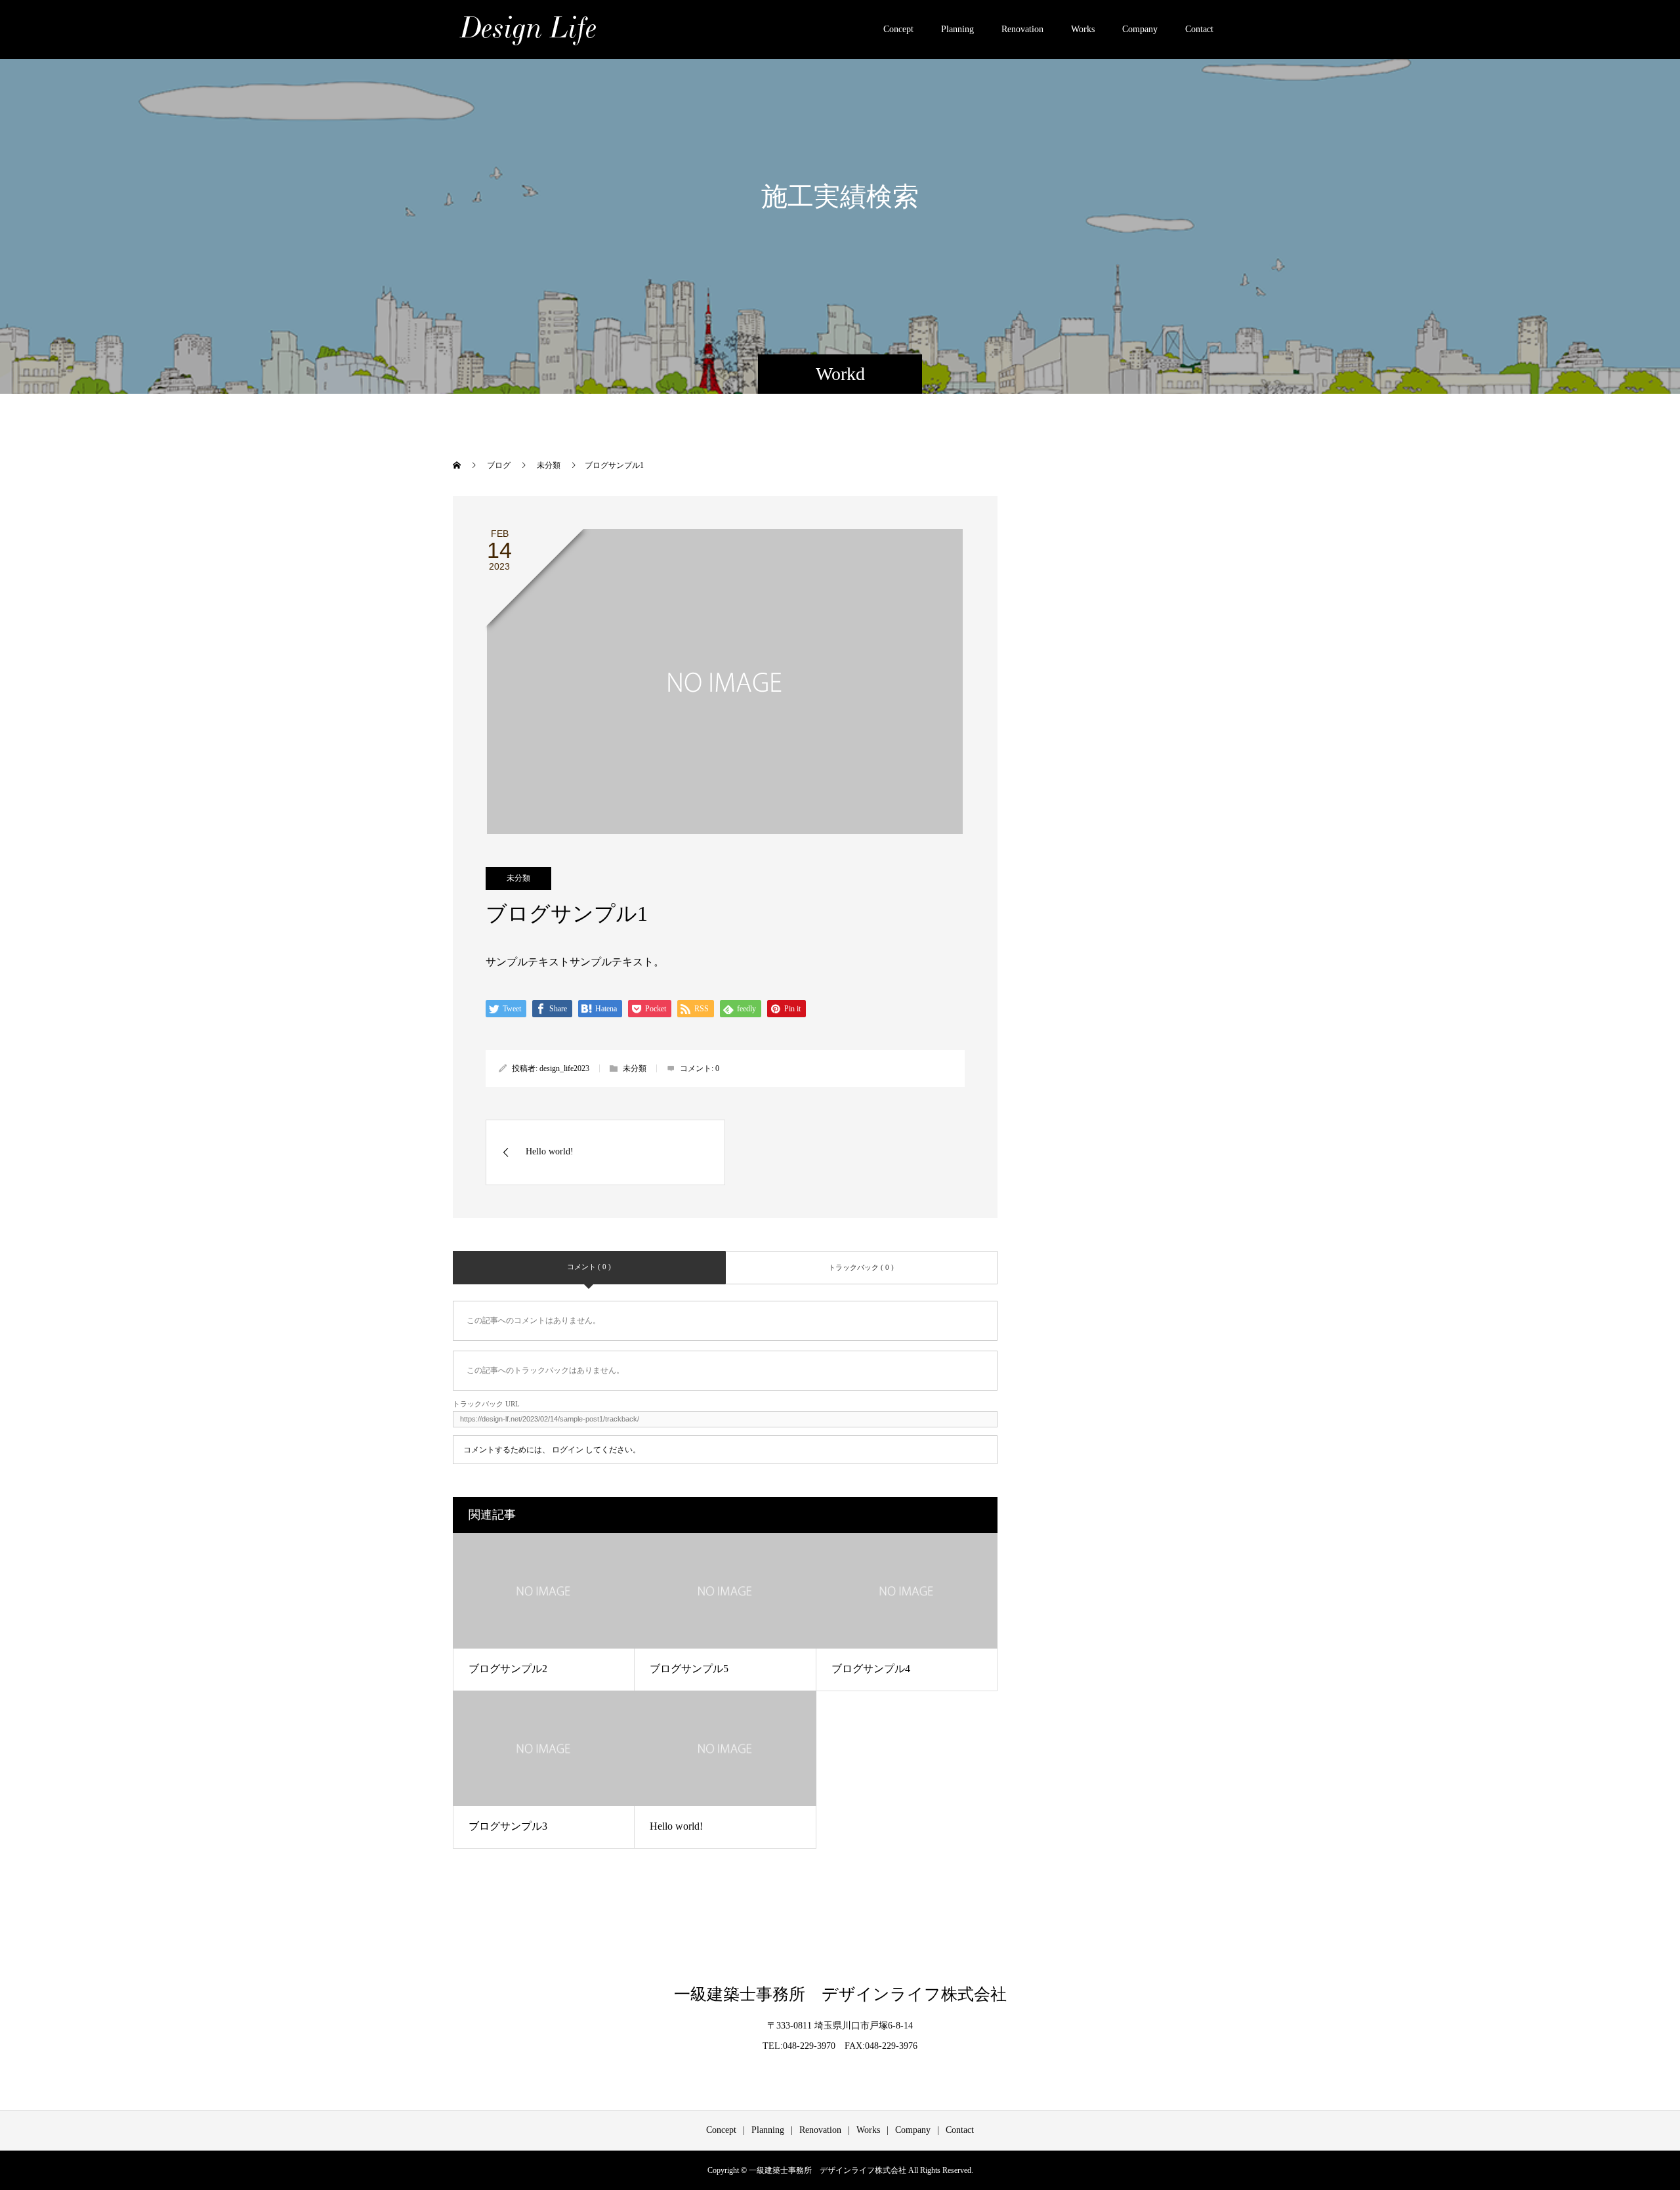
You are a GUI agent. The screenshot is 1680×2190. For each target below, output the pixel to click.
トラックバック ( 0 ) (861, 1267)
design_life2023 (564, 1068)
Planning (957, 29)
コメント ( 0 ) (589, 1267)
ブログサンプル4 (871, 1669)
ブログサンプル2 (508, 1669)
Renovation (1022, 29)
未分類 (518, 878)
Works (1083, 29)
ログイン (568, 1450)
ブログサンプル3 (508, 1826)
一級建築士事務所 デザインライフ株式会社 (840, 1994)
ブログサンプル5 (689, 1669)
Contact (1199, 29)
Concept (898, 29)
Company (1140, 29)
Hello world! (676, 1826)
